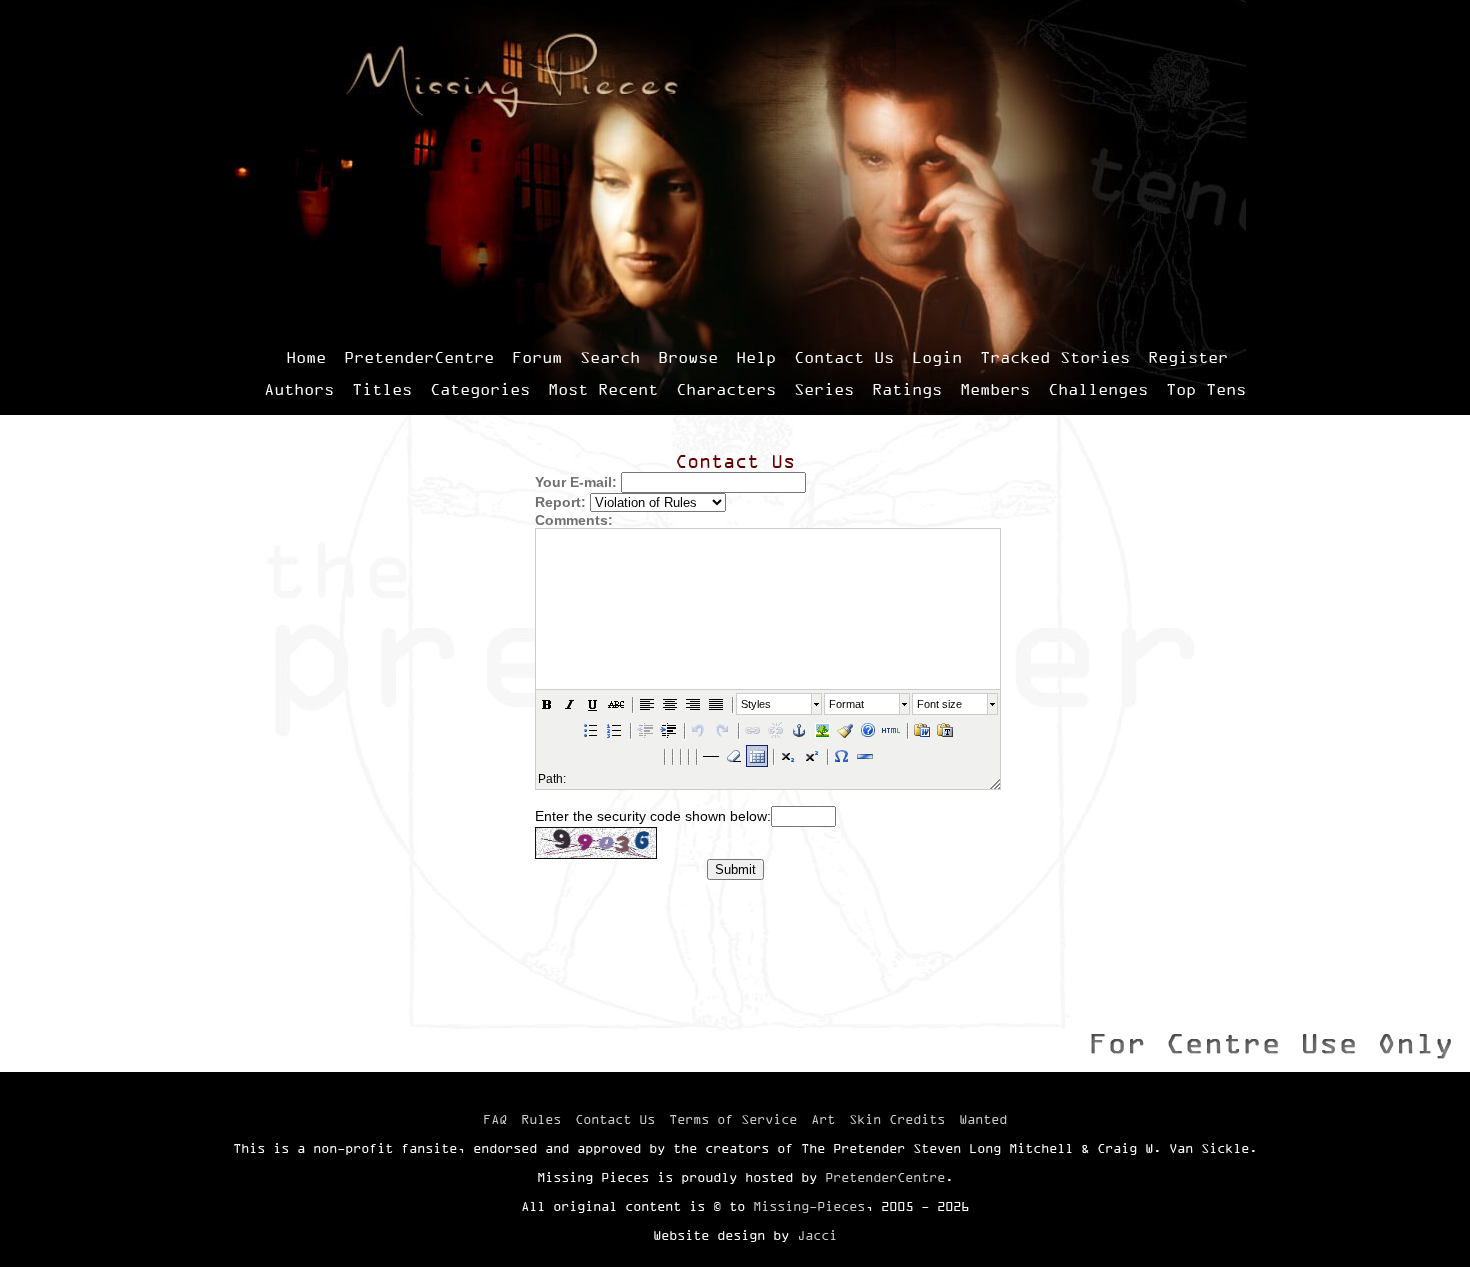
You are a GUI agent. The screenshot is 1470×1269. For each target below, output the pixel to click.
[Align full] (716, 704)
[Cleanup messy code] (845, 730)
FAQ (495, 1119)
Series (824, 389)
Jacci (817, 1235)
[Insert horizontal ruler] (711, 756)
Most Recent (603, 389)
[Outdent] (645, 730)
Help (756, 357)
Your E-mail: (576, 482)
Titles (382, 389)
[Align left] (647, 704)
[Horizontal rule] (865, 756)
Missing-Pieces (809, 1206)
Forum (537, 357)
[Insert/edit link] (753, 730)
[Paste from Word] (922, 730)
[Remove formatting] (734, 756)
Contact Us (844, 357)
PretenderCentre (419, 357)
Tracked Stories (1055, 357)
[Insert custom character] (842, 756)
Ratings (907, 389)
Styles (756, 704)
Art (823, 1119)
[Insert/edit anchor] (799, 730)
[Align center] (670, 704)
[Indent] (668, 730)
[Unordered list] (591, 730)
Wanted (983, 1119)
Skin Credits (897, 1119)
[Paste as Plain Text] (945, 730)
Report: (560, 502)
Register (1188, 357)
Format (846, 704)
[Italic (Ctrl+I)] (570, 704)
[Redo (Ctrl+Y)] (722, 730)
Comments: (574, 520)
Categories (480, 389)
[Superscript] (811, 756)
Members (995, 389)
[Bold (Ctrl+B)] (547, 704)
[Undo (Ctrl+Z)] (699, 730)
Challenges (1098, 389)
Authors (299, 389)
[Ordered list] (614, 730)
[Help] (868, 730)
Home (306, 357)
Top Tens (1206, 389)
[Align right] (693, 704)
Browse (688, 357)
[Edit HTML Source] (891, 730)
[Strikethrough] (616, 704)
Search (610, 357)
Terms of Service (733, 1119)
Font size (939, 704)
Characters (726, 389)
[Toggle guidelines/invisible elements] (757, 756)
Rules (541, 1119)
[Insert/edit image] (822, 730)
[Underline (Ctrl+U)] (593, 704)
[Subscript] (788, 756)
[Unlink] (776, 730)
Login (937, 357)
